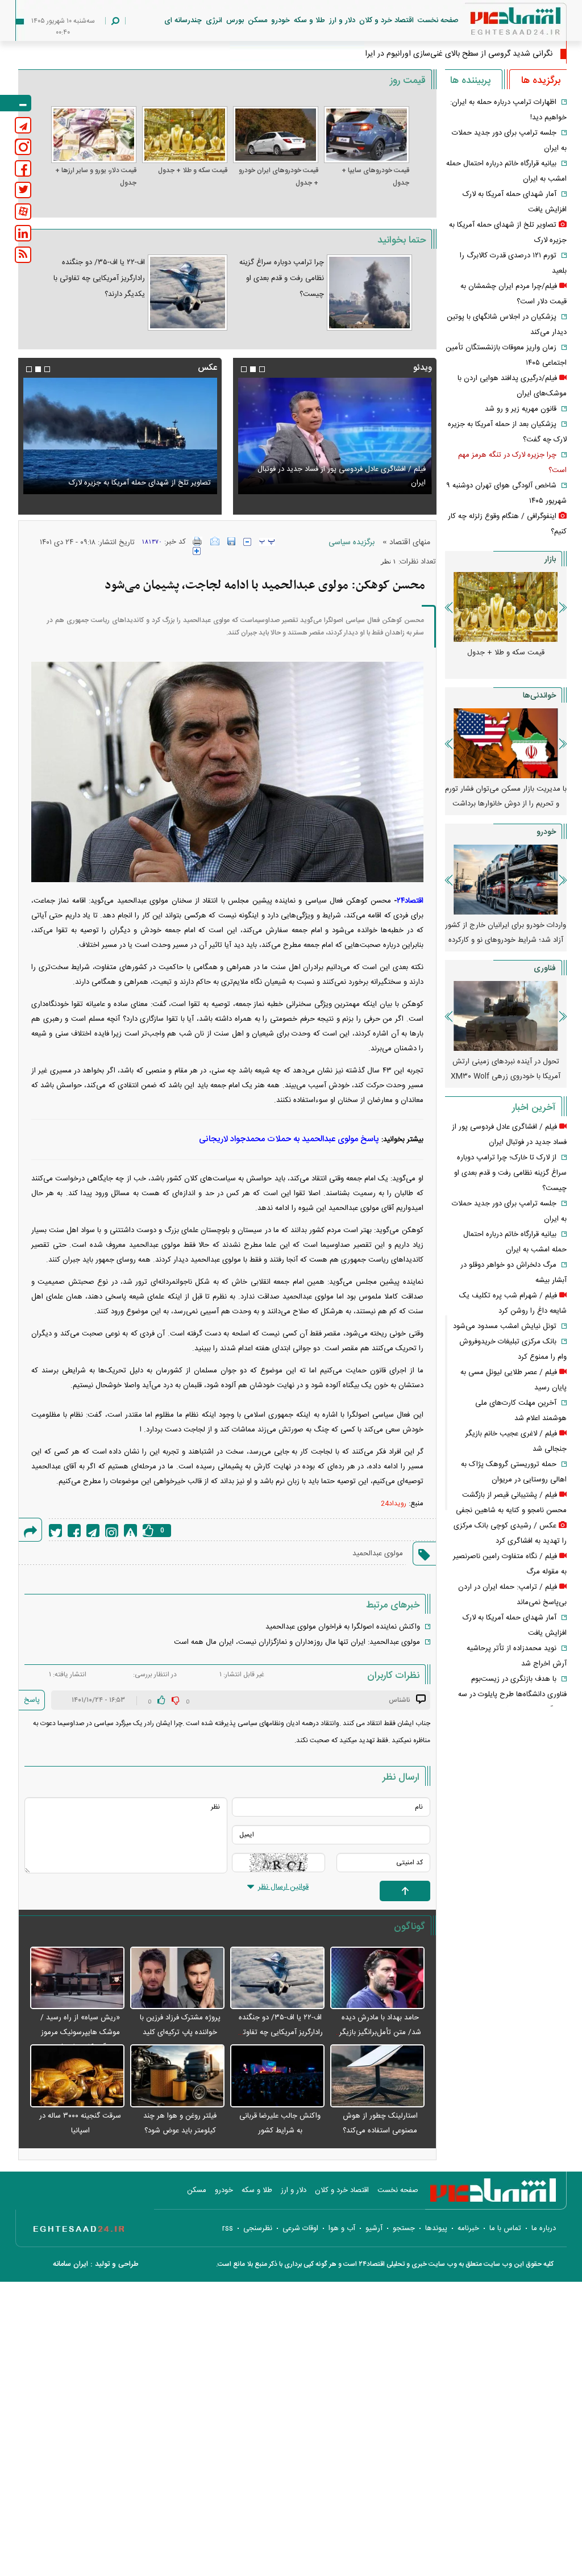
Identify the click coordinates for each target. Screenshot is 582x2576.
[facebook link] (23, 168)
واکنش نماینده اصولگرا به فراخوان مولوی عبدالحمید (343, 1627)
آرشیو (374, 2228)
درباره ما (544, 2228)
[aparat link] (23, 212)
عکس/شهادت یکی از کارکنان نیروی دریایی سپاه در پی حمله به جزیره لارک (122, 476)
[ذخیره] (231, 541)
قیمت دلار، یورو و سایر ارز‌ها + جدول (96, 177)
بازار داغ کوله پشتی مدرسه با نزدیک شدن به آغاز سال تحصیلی (506, 796)
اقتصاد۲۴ (410, 901)
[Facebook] (74, 1531)
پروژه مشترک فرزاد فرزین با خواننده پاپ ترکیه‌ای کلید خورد (180, 2032)
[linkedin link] (23, 233)
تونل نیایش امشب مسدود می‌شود (505, 1326)
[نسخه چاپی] (198, 541)
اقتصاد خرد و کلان (386, 20)
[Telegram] (93, 1531)
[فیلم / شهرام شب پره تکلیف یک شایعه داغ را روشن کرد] (335, 436)
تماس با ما (505, 2228)
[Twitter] (55, 1531)
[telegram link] (23, 125)
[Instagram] (112, 1531)
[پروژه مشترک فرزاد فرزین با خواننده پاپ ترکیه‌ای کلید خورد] (177, 1979)
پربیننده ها (470, 81)
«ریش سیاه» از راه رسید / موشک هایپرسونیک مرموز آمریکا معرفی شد (80, 2032)
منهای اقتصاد (410, 542)
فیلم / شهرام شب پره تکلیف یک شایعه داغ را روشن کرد (342, 483)
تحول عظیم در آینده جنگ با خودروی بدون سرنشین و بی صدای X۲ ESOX (506, 1069)
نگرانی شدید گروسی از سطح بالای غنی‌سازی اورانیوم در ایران (456, 54)
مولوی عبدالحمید (378, 1554)
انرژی (214, 20)
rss (228, 2228)
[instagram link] (23, 147)
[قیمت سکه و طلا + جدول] (185, 135)
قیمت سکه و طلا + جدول (193, 170)
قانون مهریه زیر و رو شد (521, 409)
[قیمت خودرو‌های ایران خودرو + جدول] (276, 135)
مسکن (257, 20)
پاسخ (32, 1700)
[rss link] (23, 255)
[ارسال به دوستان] (215, 541)
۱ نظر (388, 561)
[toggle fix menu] (16, 103)
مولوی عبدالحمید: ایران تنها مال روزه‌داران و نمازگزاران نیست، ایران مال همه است (297, 1642)
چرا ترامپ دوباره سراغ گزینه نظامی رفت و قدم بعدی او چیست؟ (282, 278)
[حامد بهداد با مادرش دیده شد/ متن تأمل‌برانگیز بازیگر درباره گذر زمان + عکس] (377, 1979)
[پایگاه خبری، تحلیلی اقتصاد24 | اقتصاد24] (497, 24)
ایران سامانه (70, 2264)
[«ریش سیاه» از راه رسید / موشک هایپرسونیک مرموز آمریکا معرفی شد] (77, 1979)
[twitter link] (23, 190)
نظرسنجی (258, 2228)
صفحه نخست (438, 20)
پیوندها (436, 2228)
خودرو (280, 20)
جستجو (404, 2228)
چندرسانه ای (183, 20)
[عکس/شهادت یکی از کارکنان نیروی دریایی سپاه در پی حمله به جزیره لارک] (120, 436)
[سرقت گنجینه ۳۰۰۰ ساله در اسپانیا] (77, 2076)
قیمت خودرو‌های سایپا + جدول (375, 177)
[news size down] (247, 542)
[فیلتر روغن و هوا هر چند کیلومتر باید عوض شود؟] (177, 2076)
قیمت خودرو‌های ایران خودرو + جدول (278, 177)
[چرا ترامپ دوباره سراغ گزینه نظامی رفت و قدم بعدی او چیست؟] (369, 293)
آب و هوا (342, 2228)
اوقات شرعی (300, 2228)
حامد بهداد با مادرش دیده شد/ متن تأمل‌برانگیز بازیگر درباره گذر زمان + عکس (380, 2032)
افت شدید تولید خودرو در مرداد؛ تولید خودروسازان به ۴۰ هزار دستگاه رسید (506, 933)
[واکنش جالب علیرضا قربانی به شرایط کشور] (277, 2076)
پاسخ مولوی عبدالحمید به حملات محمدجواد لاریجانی (289, 1139)
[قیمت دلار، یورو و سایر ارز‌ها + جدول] (94, 135)
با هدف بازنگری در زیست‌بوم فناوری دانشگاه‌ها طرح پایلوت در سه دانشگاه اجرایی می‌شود (512, 1694)
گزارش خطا (130, 1531)
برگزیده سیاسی (352, 542)
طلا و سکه (309, 20)
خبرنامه (468, 2228)
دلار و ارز (342, 20)
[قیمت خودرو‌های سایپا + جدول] (367, 135)
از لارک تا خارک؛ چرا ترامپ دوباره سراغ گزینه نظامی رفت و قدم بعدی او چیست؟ (510, 1173)
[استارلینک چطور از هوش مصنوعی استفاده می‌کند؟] (377, 2076)
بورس (235, 20)
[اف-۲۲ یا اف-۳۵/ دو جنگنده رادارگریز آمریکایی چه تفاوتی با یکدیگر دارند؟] (187, 293)
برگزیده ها (541, 81)
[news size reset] (267, 542)
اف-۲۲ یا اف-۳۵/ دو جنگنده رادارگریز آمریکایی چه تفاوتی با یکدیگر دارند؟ (99, 278)
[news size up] (197, 551)
